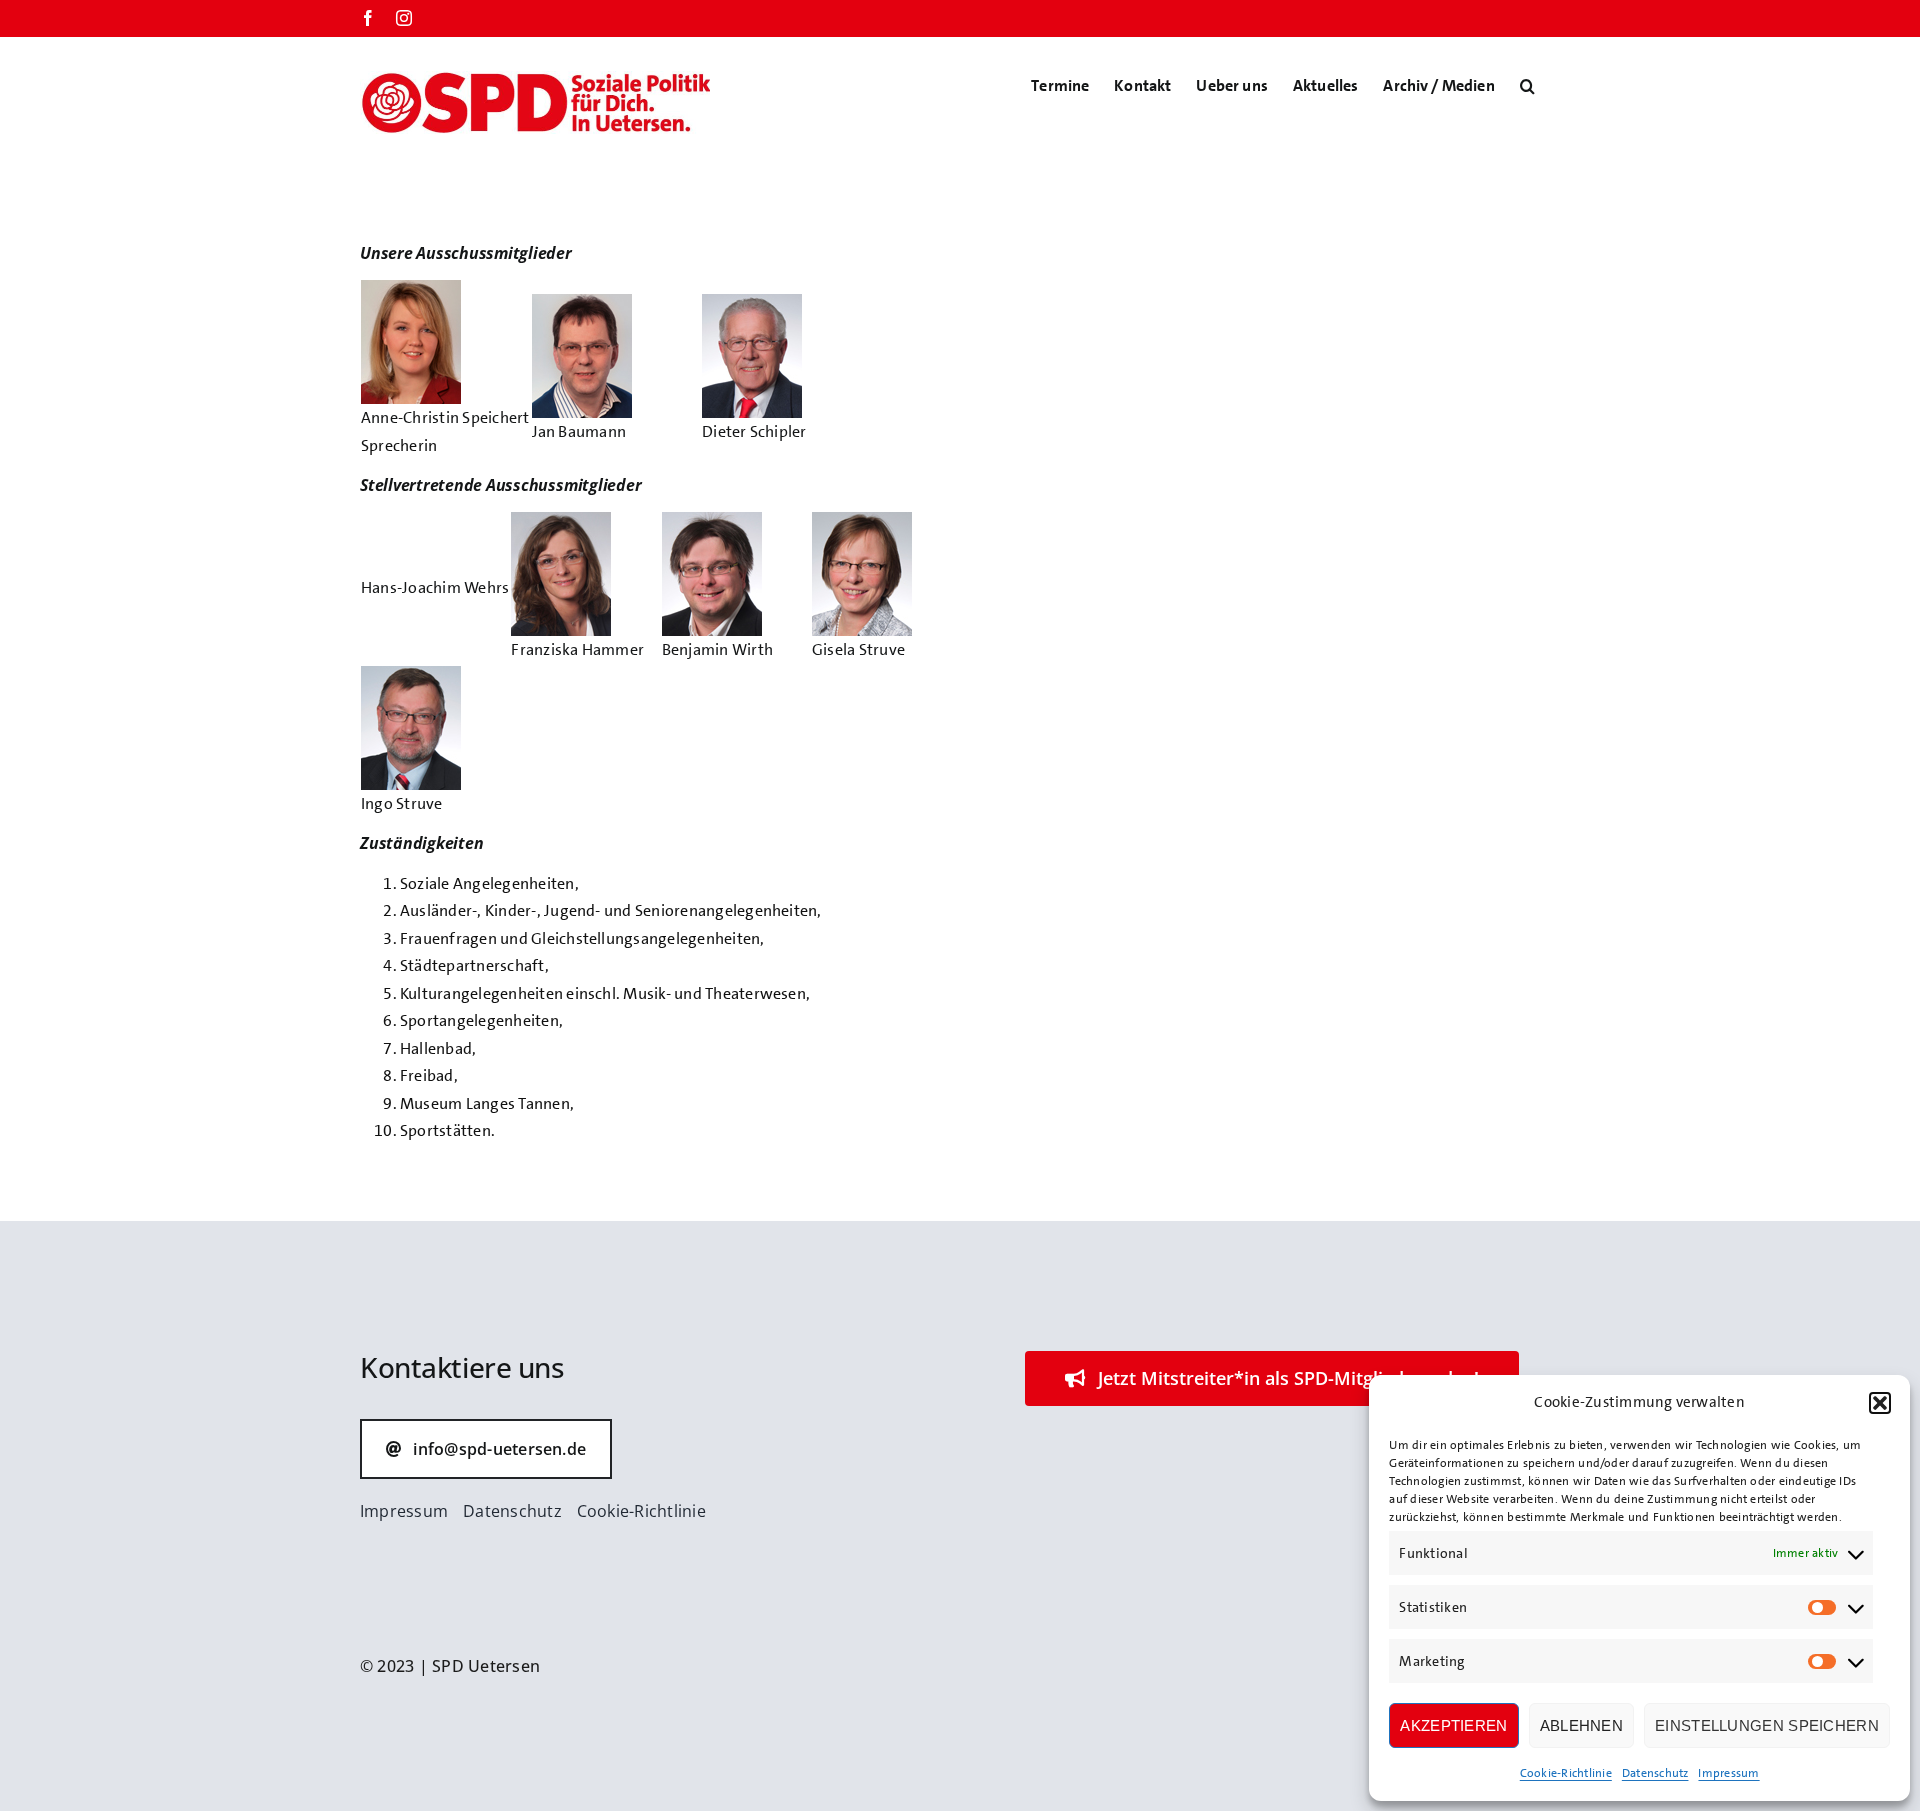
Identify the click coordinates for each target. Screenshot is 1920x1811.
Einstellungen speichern (1767, 1725)
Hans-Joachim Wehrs (435, 587)
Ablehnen (1581, 1725)
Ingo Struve (402, 803)
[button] (1880, 1403)
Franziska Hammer (577, 649)
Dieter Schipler (754, 431)
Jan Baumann (579, 431)
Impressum (1728, 1773)
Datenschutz (1655, 1773)
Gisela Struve (858, 649)
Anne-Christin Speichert (445, 417)
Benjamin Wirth (717, 649)
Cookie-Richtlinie (1566, 1773)
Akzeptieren (1453, 1725)
